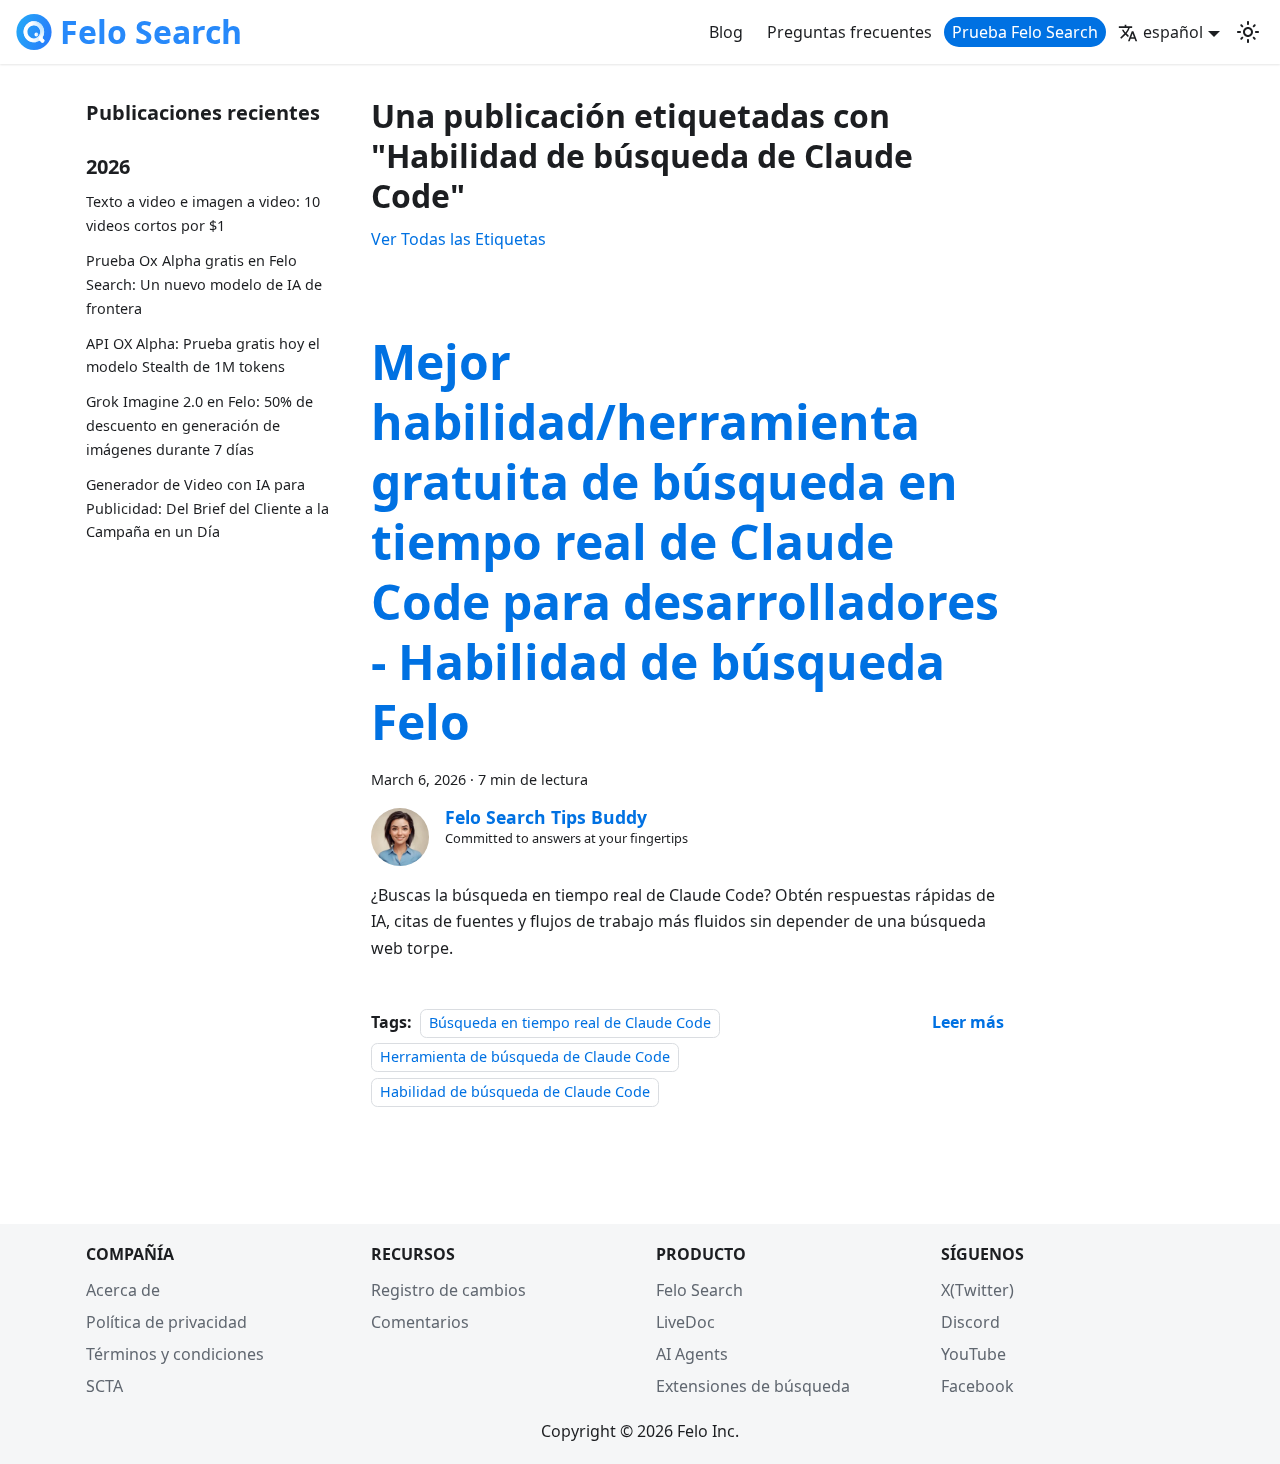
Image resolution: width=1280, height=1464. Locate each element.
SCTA (104, 1386)
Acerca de (123, 1290)
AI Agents (692, 1354)
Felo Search (699, 1290)
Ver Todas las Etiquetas (458, 239)
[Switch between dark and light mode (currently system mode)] (1248, 32)
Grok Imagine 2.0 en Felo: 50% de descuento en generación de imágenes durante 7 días (199, 426)
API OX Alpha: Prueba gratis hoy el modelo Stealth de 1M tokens (203, 355)
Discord (970, 1322)
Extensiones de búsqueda (753, 1386)
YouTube (973, 1354)
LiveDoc (685, 1322)
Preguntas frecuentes (849, 32)
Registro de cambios (448, 1290)
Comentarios (420, 1322)
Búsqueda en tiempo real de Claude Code (570, 1022)
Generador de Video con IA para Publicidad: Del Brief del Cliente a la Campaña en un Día (207, 508)
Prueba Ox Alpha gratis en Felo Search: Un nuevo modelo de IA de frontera (204, 285)
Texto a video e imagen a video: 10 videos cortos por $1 (203, 214)
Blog (726, 32)
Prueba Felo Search (1025, 32)
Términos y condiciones (175, 1354)
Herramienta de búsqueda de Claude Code (525, 1056)
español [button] (1173, 32)
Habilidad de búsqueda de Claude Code (515, 1091)
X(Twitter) (977, 1290)
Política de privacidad (166, 1322)
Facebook (977, 1386)
